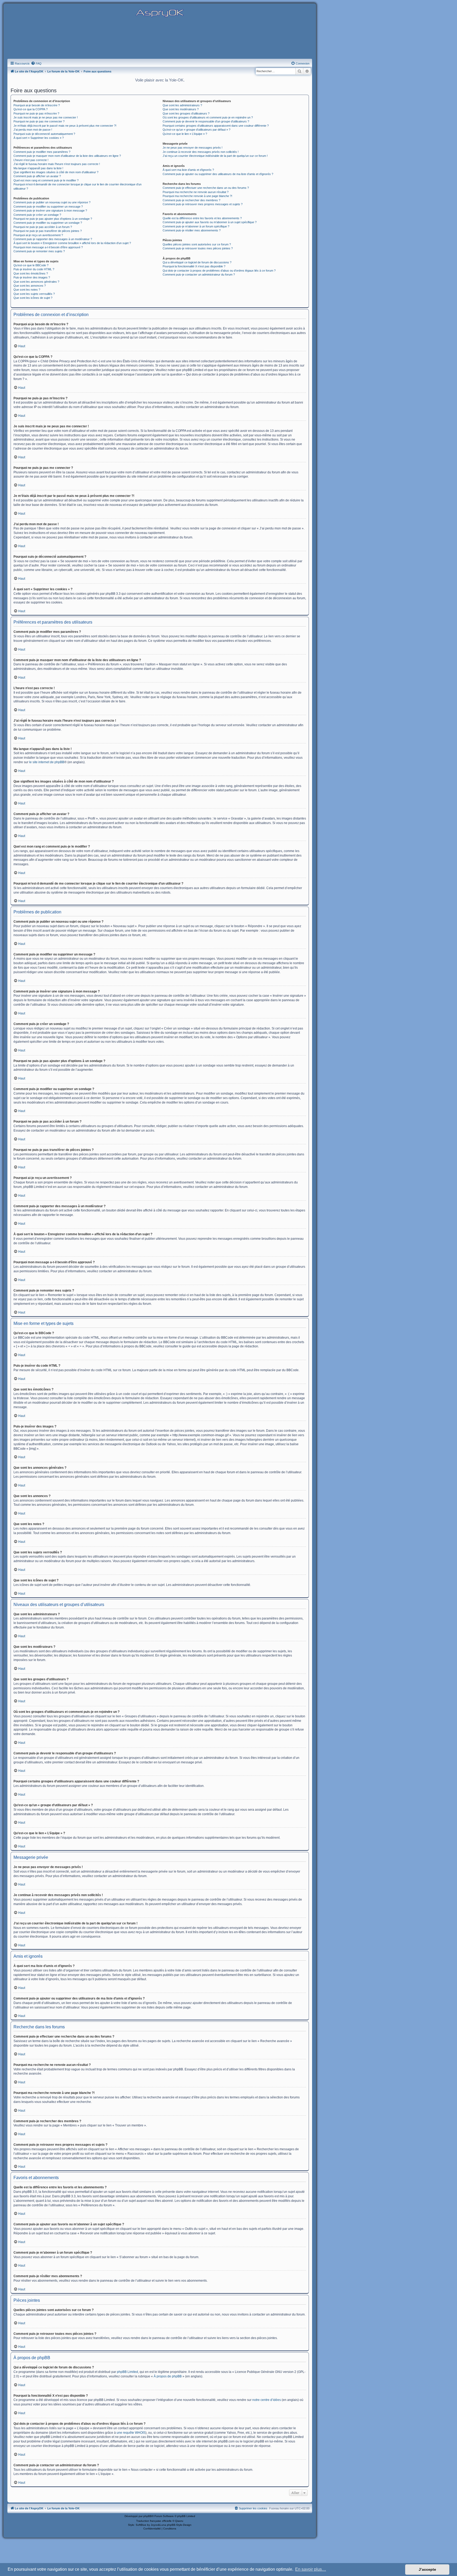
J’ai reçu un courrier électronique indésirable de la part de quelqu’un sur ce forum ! (215, 156)
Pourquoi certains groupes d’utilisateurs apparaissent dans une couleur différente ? (216, 126)
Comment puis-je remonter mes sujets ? (39, 251)
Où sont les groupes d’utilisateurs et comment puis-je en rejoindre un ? (208, 117)
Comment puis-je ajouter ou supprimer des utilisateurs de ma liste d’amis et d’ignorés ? (218, 174)
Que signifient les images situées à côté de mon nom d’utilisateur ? (56, 172)
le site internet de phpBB (47, 762)
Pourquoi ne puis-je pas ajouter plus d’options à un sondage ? (53, 219)
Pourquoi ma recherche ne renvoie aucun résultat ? (196, 192)
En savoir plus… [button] (311, 2569)
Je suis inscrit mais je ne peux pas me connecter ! (46, 117)
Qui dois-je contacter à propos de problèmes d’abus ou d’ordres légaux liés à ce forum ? (219, 271)
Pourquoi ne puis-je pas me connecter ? (39, 121)
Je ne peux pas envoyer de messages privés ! (193, 148)
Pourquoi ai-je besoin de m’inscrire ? (37, 105)
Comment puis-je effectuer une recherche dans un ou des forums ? (206, 188)
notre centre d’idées (267, 2400)
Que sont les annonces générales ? (36, 282)
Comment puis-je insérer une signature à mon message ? (50, 211)
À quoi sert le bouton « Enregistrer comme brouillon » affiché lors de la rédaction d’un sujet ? (72, 243)
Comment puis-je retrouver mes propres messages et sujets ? (203, 204)
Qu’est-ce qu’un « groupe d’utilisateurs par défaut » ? (196, 130)
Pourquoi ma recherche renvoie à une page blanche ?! (197, 196)
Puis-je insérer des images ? (32, 277)
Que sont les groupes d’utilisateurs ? (186, 113)
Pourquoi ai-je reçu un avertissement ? (38, 235)
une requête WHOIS (131, 2433)
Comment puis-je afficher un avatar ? (37, 176)
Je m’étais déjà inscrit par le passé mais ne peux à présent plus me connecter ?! (65, 126)
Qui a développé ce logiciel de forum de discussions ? (197, 262)
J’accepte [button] (427, 2569)
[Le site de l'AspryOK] (160, 13)
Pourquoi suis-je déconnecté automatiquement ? (44, 134)
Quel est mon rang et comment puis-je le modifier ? (46, 180)
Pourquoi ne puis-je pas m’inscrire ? (36, 113)
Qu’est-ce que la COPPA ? (31, 109)
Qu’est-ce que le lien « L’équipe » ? (185, 134)
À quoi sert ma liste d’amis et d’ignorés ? (188, 170)
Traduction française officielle (154, 2521)
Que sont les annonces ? (30, 286)
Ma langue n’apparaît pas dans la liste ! (38, 168)
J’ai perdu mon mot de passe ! (33, 130)
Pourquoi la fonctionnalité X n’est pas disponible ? (194, 266)
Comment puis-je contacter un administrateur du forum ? (199, 274)
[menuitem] (36, 63)
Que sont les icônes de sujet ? (33, 298)
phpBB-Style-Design (179, 2525)
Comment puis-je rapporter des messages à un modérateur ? (53, 239)
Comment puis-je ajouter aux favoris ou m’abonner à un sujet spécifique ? (210, 222)
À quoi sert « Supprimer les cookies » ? (39, 138)
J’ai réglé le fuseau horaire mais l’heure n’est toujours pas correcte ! (57, 164)
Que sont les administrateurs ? (182, 105)
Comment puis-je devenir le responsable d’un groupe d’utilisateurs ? (206, 121)
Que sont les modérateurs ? (181, 109)
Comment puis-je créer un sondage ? (37, 215)
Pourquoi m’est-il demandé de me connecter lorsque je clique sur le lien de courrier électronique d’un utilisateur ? (77, 186)
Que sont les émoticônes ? (31, 273)
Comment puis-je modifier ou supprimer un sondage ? (48, 223)
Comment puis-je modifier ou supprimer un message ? (48, 207)
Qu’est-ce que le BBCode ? (31, 265)
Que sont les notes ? (27, 290)
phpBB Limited (127, 2372)
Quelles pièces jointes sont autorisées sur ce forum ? (197, 244)
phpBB (148, 2516)
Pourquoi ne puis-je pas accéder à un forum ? (43, 227)
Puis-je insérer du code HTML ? (34, 269)
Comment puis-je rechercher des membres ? (191, 200)
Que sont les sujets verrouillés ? (34, 294)
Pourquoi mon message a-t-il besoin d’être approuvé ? (48, 247)
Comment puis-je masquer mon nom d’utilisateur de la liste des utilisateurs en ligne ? (67, 156)
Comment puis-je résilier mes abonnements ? (192, 230)
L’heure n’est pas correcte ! (31, 160)
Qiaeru (179, 2521)
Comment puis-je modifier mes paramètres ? (42, 152)
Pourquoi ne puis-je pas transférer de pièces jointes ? (48, 231)
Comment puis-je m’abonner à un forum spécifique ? (196, 226)
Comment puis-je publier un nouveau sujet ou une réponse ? (52, 202)
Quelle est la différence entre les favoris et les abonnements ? (202, 218)
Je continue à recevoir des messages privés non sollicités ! (201, 152)
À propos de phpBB (168, 2376)
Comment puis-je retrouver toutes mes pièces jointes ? (198, 248)
